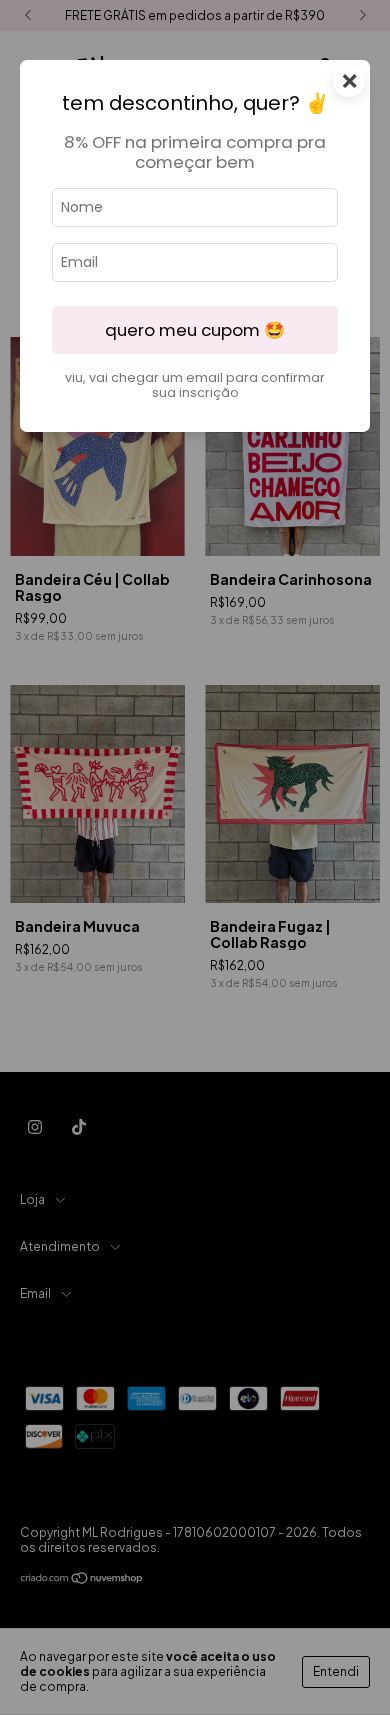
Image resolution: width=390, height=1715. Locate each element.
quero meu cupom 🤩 (195, 330)
